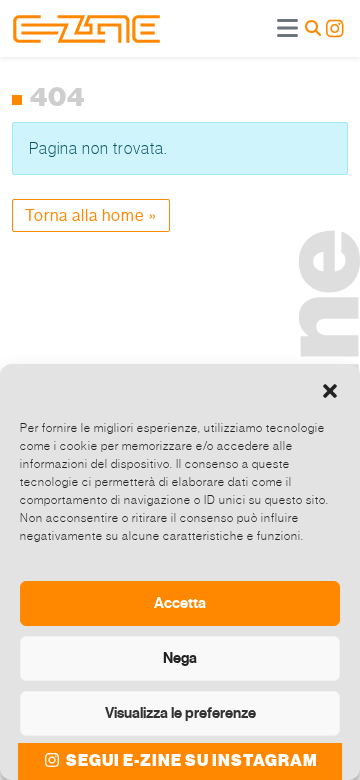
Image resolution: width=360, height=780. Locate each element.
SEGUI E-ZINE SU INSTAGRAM (190, 761)
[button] (330, 389)
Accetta (180, 603)
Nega (180, 658)
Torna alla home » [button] (91, 215)
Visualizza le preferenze (180, 713)
